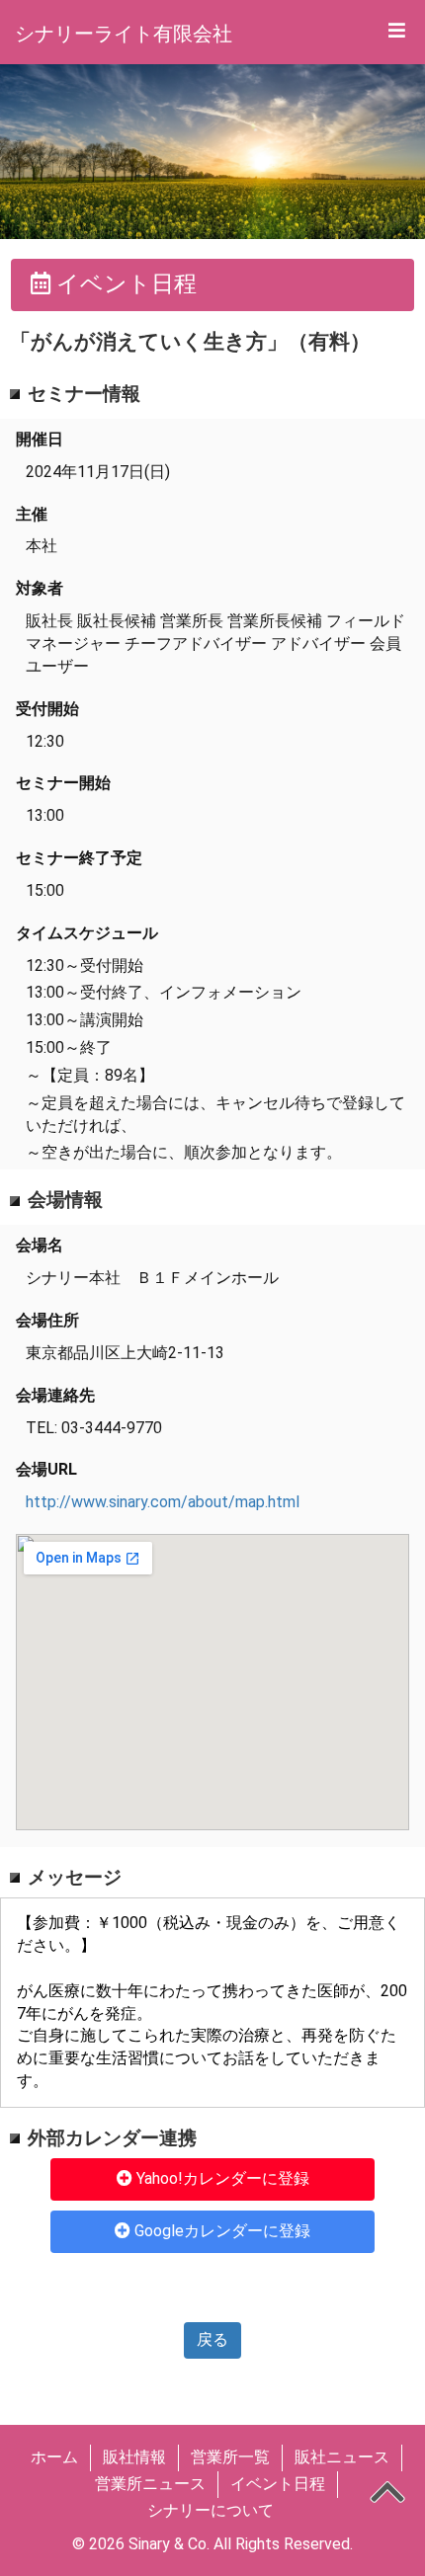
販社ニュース (342, 2457)
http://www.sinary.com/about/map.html (163, 1502)
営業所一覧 (230, 2457)
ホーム (54, 2457)
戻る (212, 2339)
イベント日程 (278, 2484)
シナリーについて (211, 2510)
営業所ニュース (150, 2484)
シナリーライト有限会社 (124, 34)
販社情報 (134, 2457)
